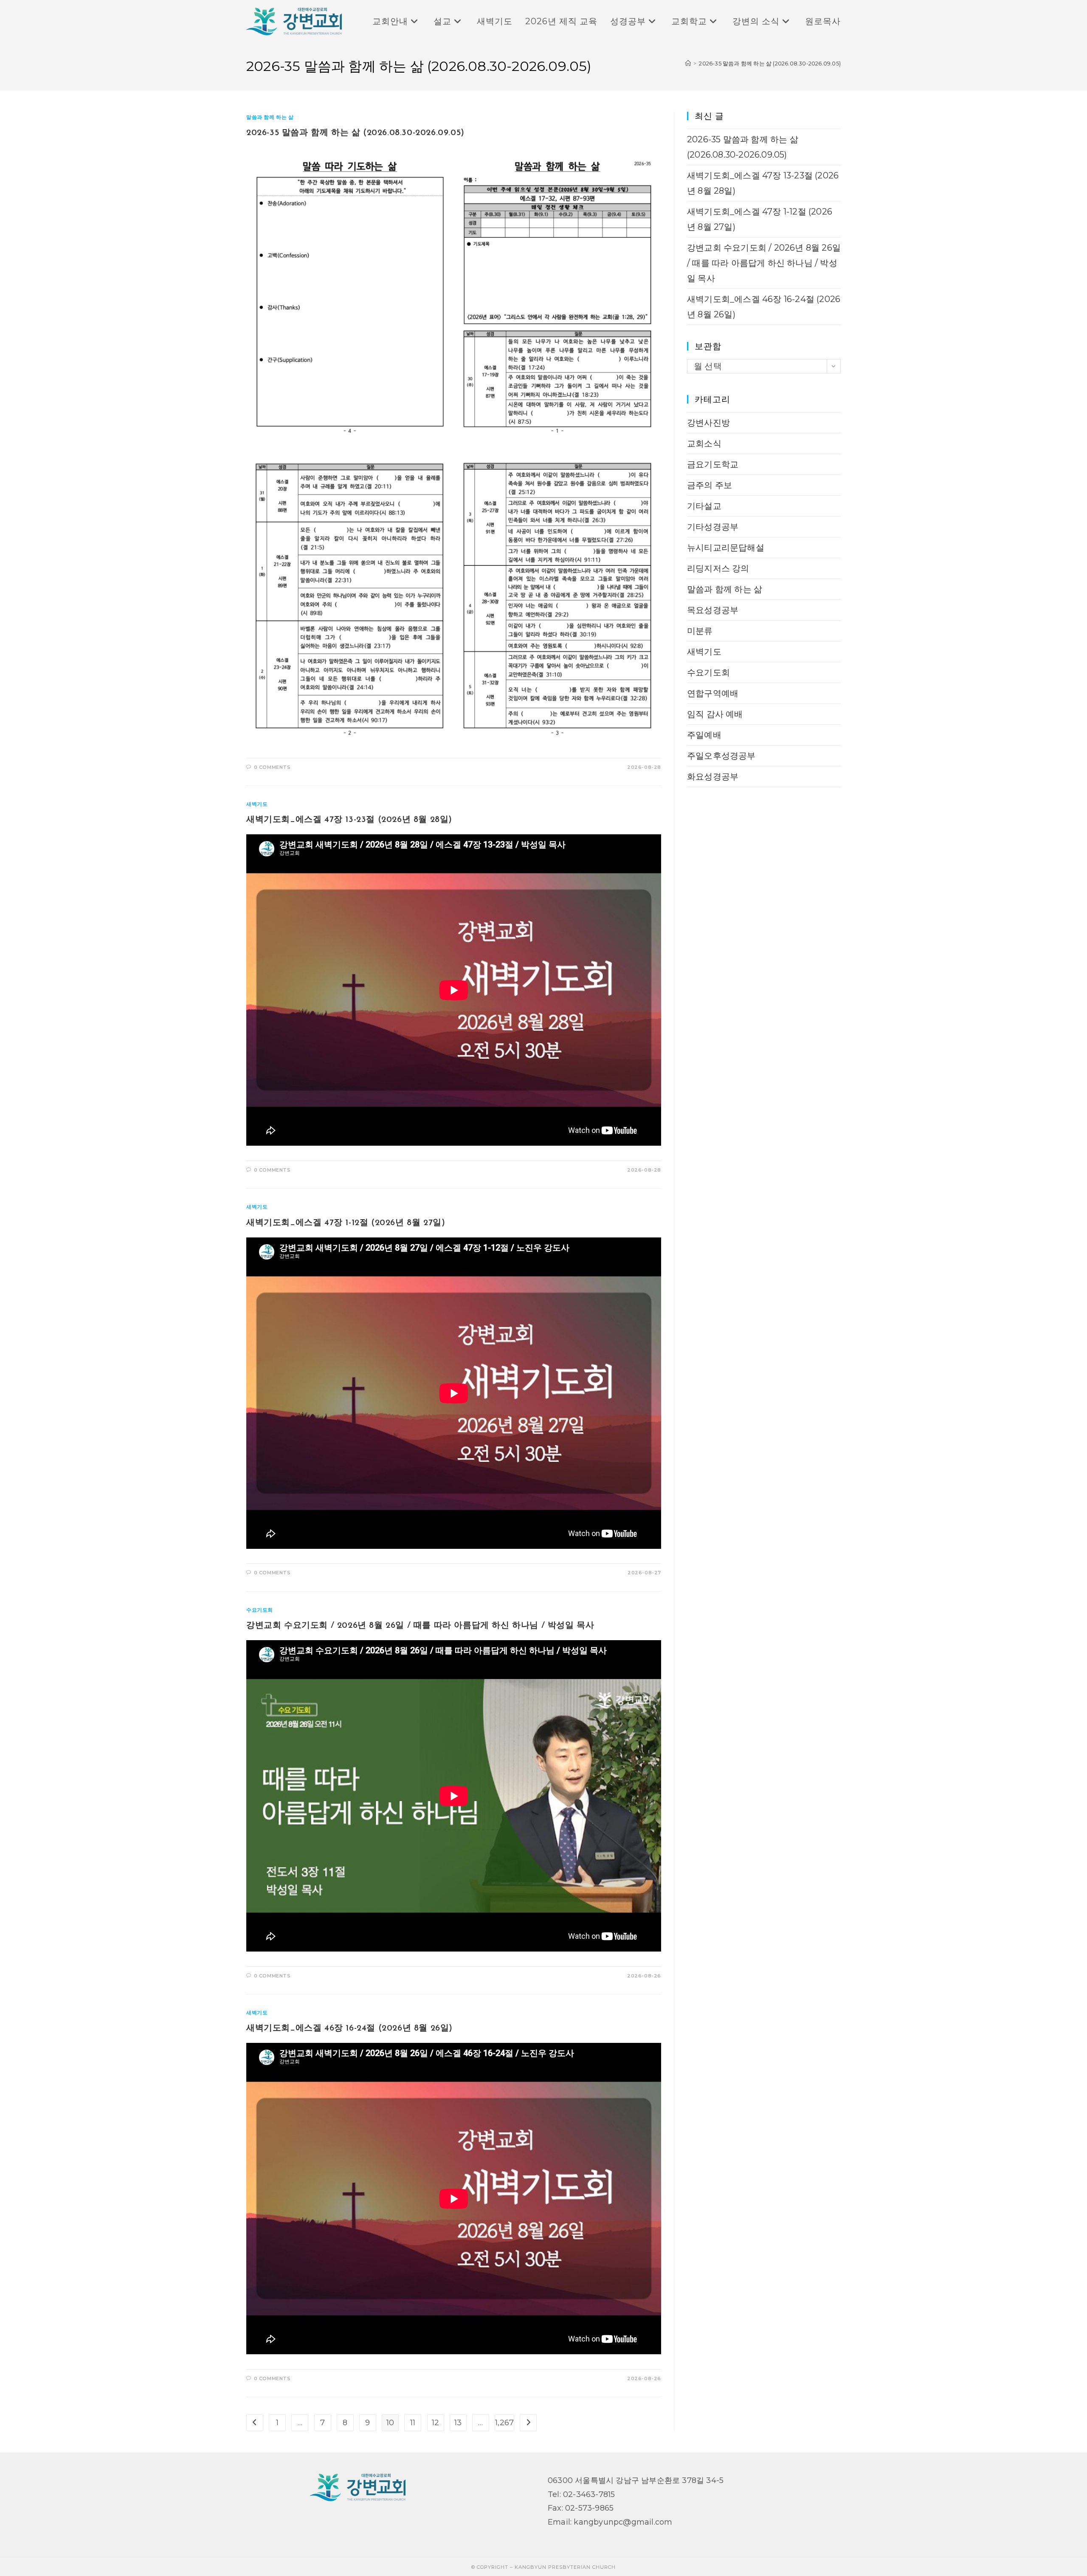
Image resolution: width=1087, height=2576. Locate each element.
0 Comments (272, 767)
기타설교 (704, 506)
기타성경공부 (713, 527)
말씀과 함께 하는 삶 (270, 117)
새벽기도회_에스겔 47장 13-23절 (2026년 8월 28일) (349, 820)
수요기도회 (260, 1610)
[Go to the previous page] (255, 2423)
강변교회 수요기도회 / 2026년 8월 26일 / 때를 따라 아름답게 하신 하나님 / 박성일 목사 (420, 1626)
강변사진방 (708, 423)
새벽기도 (257, 804)
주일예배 (704, 735)
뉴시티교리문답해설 (726, 548)
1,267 (504, 2423)
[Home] (688, 63)
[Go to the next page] (528, 2423)
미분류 (700, 631)
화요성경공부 (713, 777)
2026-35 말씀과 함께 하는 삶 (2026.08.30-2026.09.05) (770, 63)
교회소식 (704, 443)
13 (458, 2423)
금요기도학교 (713, 464)
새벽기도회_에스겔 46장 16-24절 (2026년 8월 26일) (349, 2028)
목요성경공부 (713, 610)
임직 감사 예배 (715, 714)
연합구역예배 (713, 693)
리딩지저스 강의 (718, 568)
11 (413, 2423)
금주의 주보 (710, 485)
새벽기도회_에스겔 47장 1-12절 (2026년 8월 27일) (346, 1223)
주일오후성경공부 (721, 756)
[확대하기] (650, 158)
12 (435, 2423)
